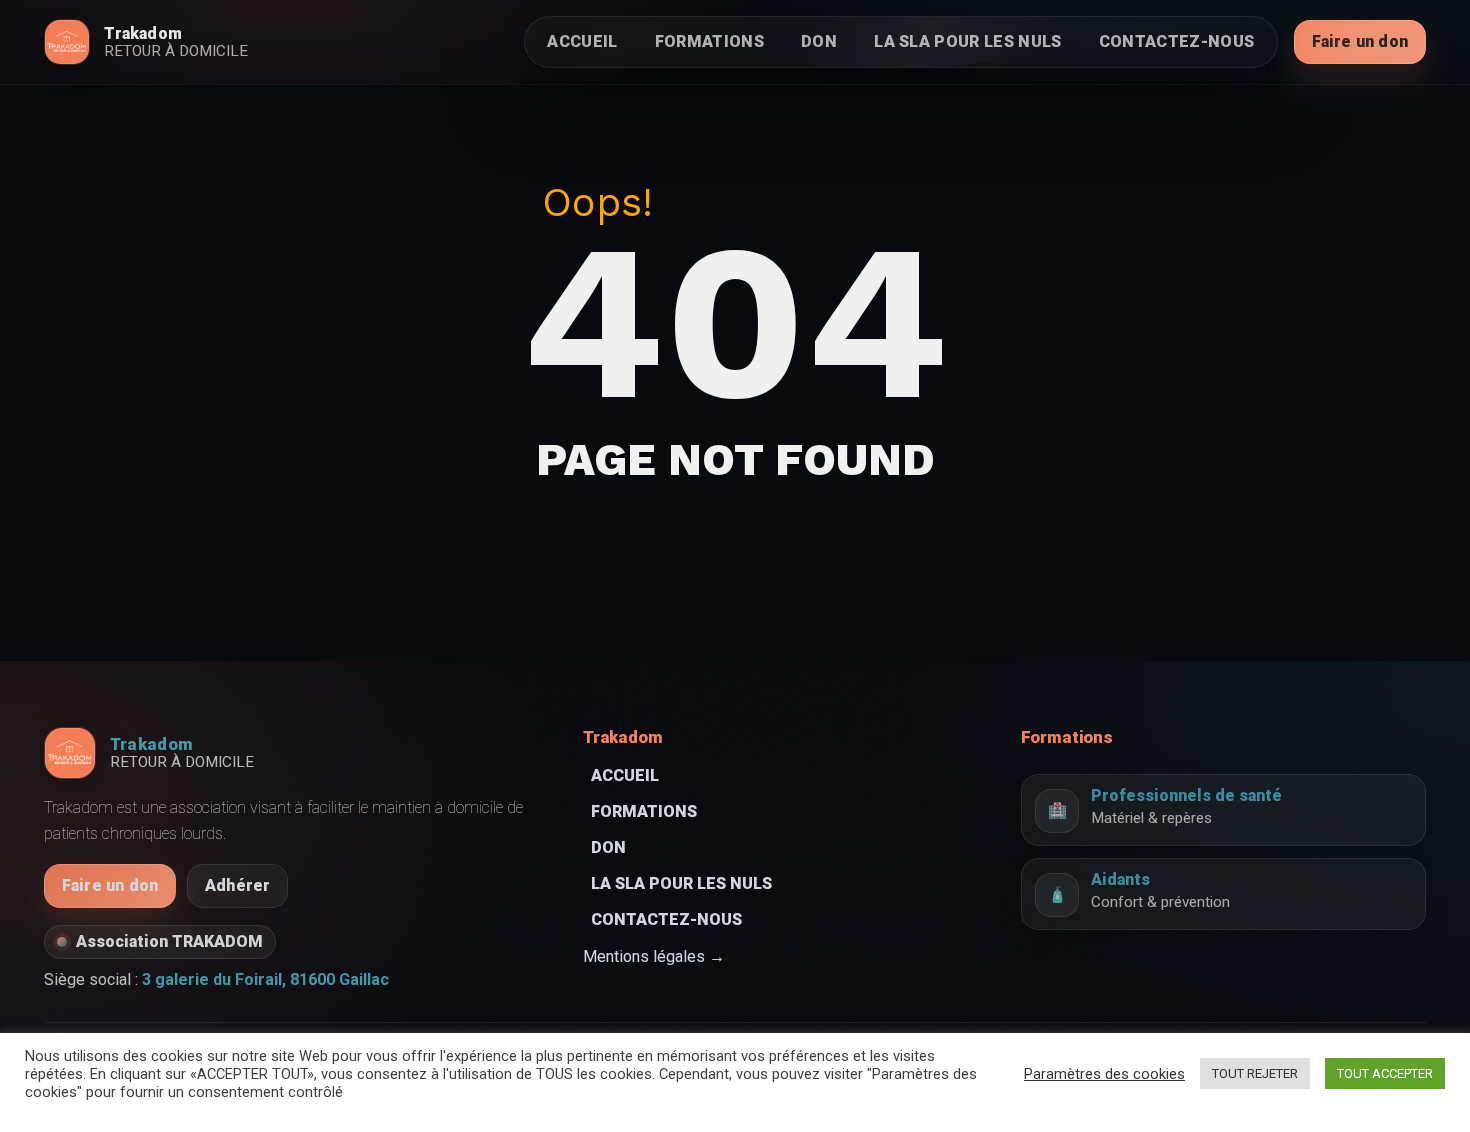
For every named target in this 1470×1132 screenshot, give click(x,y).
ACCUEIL (582, 41)
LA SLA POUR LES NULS (967, 41)
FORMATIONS (709, 41)
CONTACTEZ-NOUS (1176, 41)
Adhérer (237, 885)
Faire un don (1360, 41)
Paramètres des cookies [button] (1104, 1074)
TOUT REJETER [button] (1255, 1073)
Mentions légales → (654, 956)
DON (819, 41)
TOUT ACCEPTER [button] (1385, 1073)
